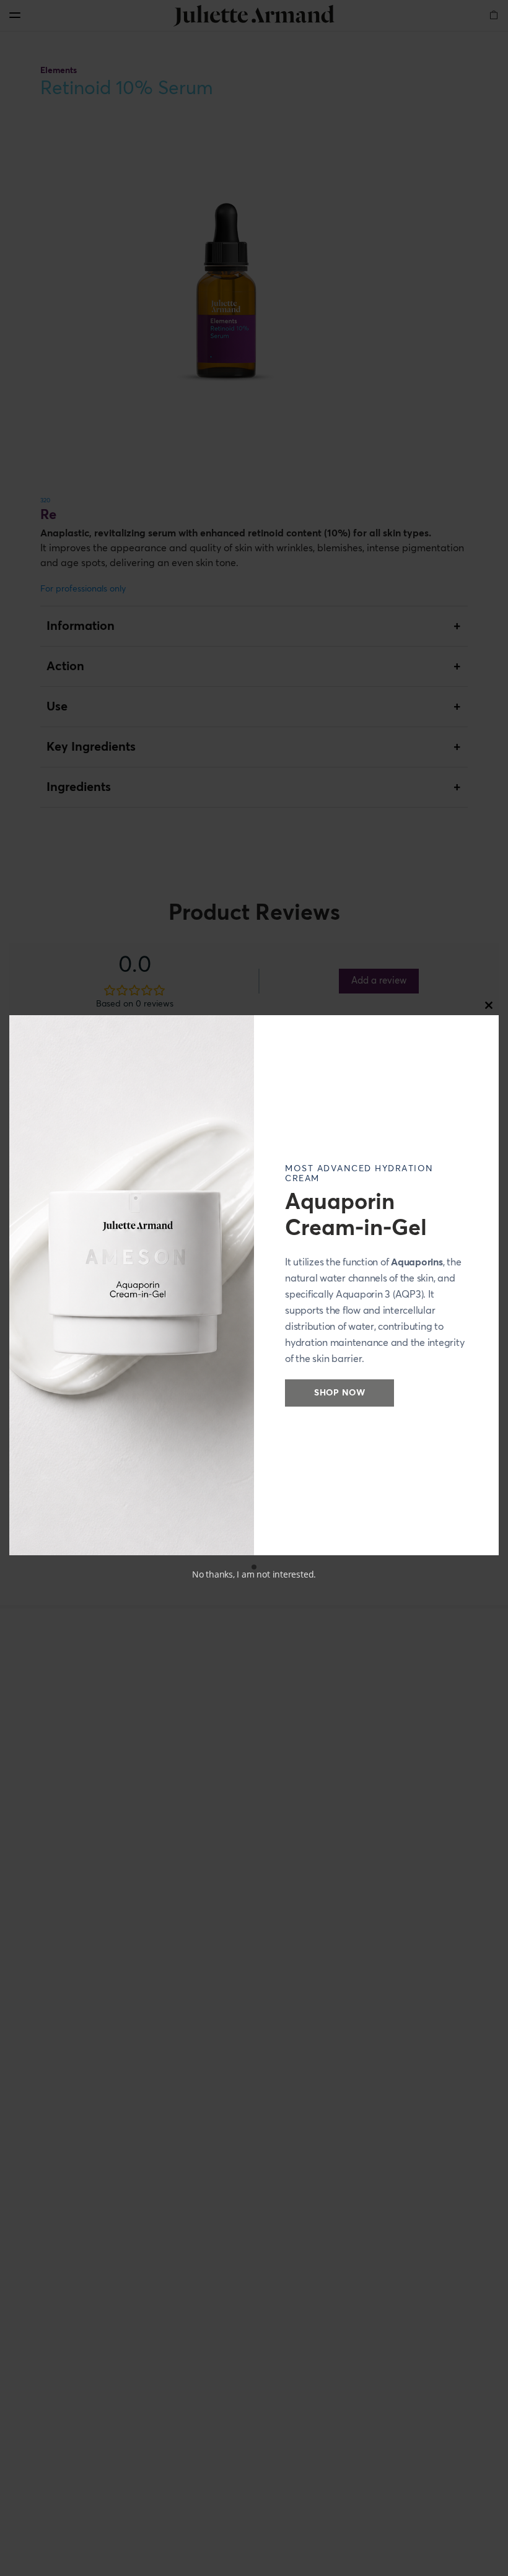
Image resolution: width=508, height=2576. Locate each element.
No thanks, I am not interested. (254, 1574)
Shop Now (339, 1393)
